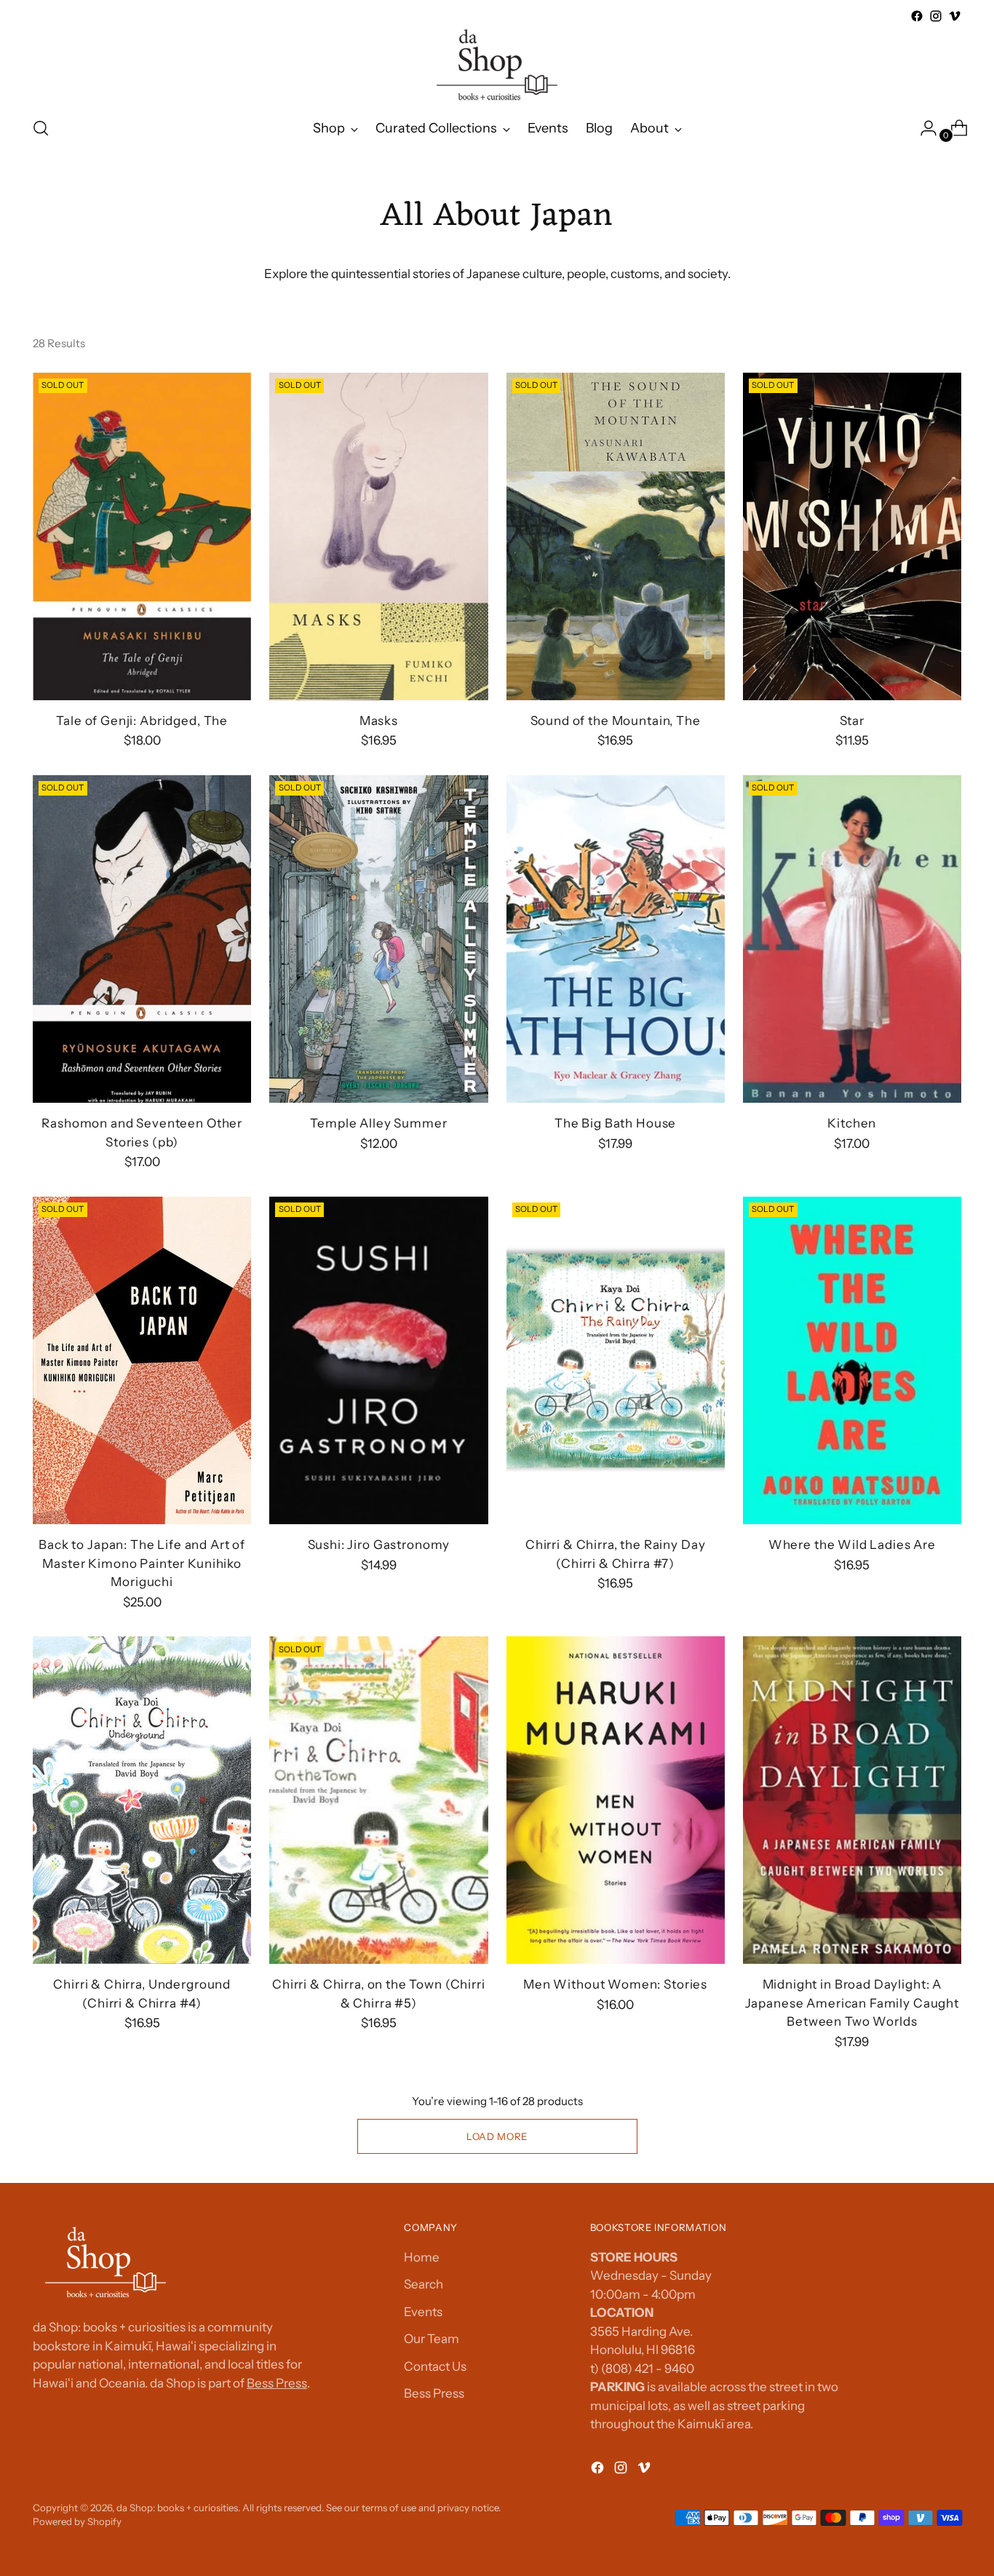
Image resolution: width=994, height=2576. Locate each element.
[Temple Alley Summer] (378, 939)
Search (424, 2284)
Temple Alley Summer (378, 1123)
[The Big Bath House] (616, 939)
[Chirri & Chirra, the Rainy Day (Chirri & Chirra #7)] (616, 1360)
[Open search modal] (41, 128)
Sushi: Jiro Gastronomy (379, 1545)
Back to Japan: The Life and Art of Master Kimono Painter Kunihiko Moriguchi (142, 1563)
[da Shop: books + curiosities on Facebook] (917, 16)
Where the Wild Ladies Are (852, 1545)
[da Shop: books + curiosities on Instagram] (936, 16)
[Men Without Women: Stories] (616, 1800)
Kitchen (852, 1123)
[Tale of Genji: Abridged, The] (142, 536)
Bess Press (277, 2383)
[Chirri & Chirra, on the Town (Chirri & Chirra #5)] (378, 1800)
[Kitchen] (852, 939)
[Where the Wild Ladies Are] (852, 1360)
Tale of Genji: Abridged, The (142, 721)
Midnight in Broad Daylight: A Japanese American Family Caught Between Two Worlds (852, 2003)
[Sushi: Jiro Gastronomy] (378, 1360)
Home (422, 2257)
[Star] (852, 536)
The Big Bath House (615, 1123)
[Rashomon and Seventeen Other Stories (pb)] (142, 939)
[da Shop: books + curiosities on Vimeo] (955, 16)
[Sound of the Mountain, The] (616, 536)
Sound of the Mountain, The (616, 721)
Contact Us (435, 2366)
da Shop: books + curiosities (177, 2508)
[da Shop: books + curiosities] (497, 65)
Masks (379, 721)
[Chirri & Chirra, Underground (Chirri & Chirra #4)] (142, 1800)
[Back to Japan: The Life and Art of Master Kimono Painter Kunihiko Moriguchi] (142, 1360)
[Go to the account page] (923, 128)
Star (852, 721)
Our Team (432, 2339)
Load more (497, 2136)
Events (423, 2312)
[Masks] (378, 536)
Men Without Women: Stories (615, 1984)
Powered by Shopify (77, 2521)
